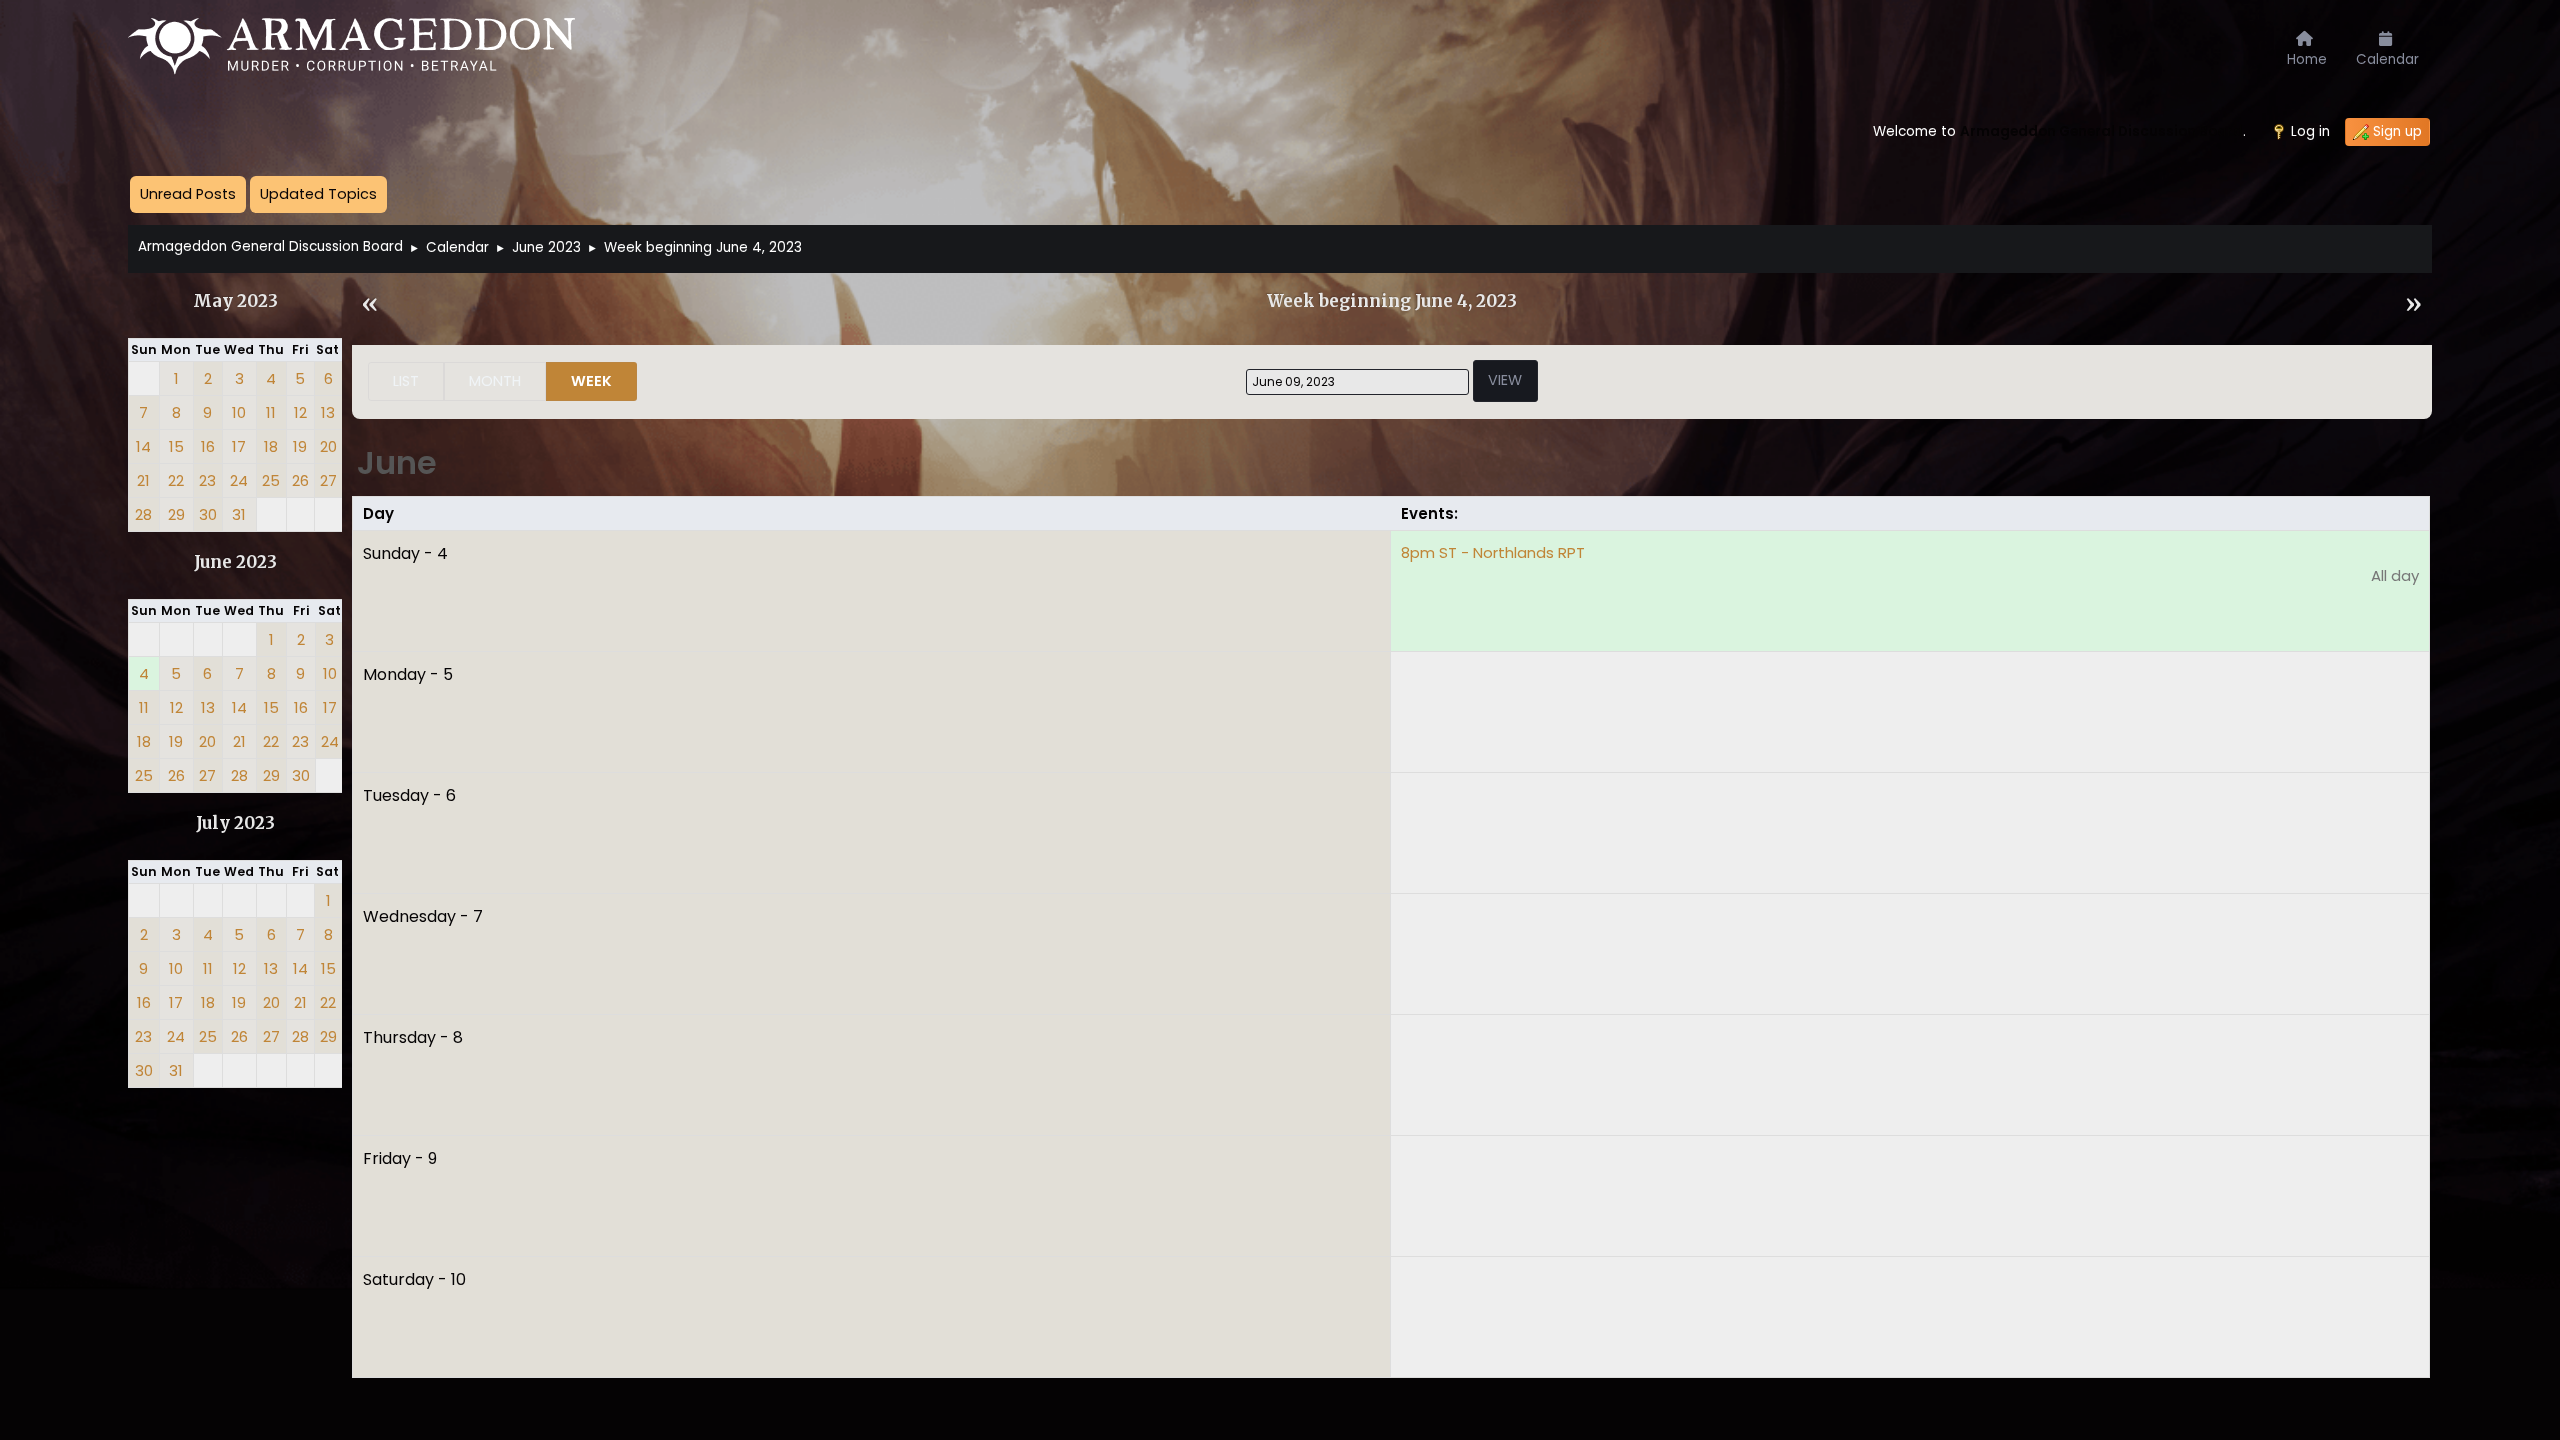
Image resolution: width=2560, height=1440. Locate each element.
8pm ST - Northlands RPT (1493, 552)
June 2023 (235, 562)
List (406, 381)
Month (495, 381)
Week (591, 381)
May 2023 (235, 301)
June (397, 462)
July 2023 (235, 823)
